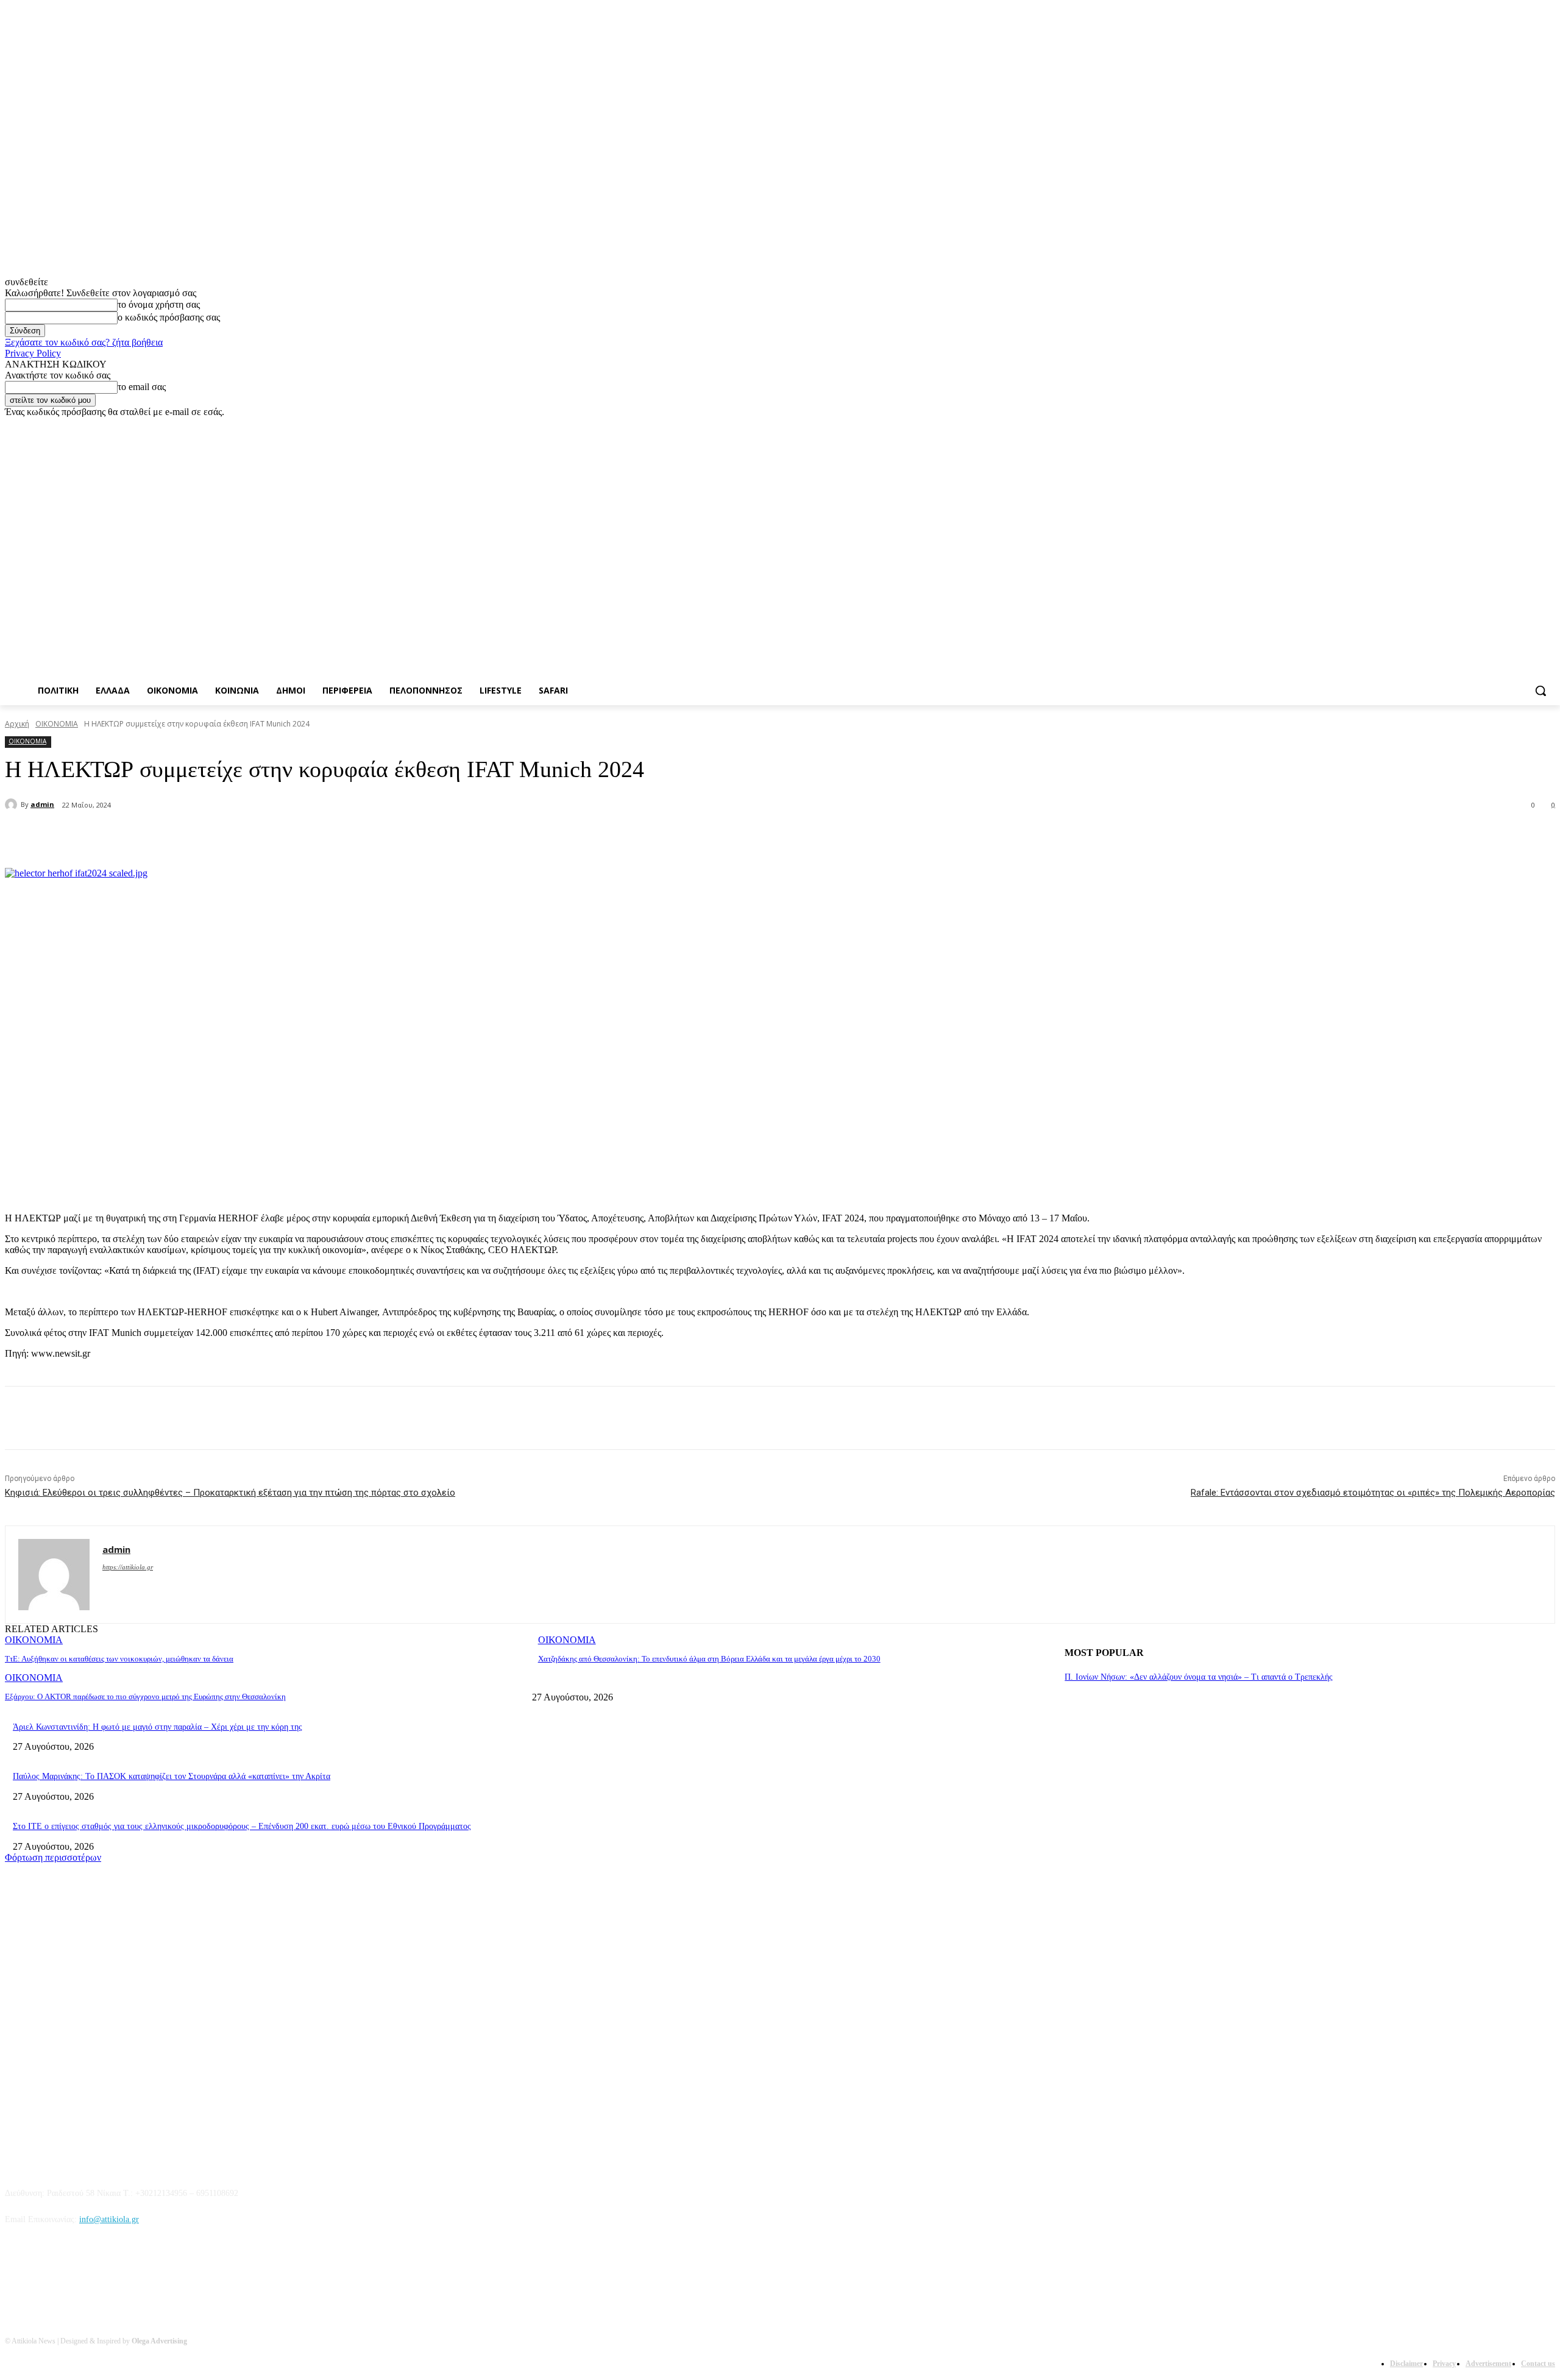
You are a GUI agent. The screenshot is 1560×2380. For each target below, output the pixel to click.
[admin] (13, 805)
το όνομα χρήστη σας (159, 304)
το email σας (142, 387)
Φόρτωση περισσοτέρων (53, 1857)
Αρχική (17, 724)
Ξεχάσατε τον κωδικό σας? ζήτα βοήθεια (84, 342)
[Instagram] (1498, 426)
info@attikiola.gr (109, 2219)
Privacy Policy (33, 353)
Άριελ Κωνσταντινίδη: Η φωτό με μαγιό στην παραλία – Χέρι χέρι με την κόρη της (158, 1727)
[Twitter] (1515, 426)
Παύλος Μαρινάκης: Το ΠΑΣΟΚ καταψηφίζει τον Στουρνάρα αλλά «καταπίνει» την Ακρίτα (172, 1776)
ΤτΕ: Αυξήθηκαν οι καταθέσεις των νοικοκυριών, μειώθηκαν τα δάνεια (119, 1659)
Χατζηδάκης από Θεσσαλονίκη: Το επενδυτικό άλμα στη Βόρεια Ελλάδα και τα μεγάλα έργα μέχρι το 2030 (709, 1659)
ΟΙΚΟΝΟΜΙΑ (57, 724)
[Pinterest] (211, 837)
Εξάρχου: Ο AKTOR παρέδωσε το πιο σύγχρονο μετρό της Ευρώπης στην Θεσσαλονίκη (145, 1696)
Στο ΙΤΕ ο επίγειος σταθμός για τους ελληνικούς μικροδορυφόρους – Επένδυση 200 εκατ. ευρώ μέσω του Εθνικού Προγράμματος (242, 1826)
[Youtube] (1548, 426)
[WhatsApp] (255, 837)
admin (42, 804)
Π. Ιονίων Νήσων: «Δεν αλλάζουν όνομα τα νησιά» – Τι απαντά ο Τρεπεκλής (1199, 1677)
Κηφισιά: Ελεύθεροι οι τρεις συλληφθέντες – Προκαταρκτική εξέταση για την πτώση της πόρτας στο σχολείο (230, 1493)
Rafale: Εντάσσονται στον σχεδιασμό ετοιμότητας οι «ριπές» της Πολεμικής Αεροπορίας (1373, 1493)
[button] (1540, 691)
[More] (299, 837)
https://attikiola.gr (128, 1567)
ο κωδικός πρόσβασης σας (169, 317)
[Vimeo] (1531, 426)
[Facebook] (1480, 426)
